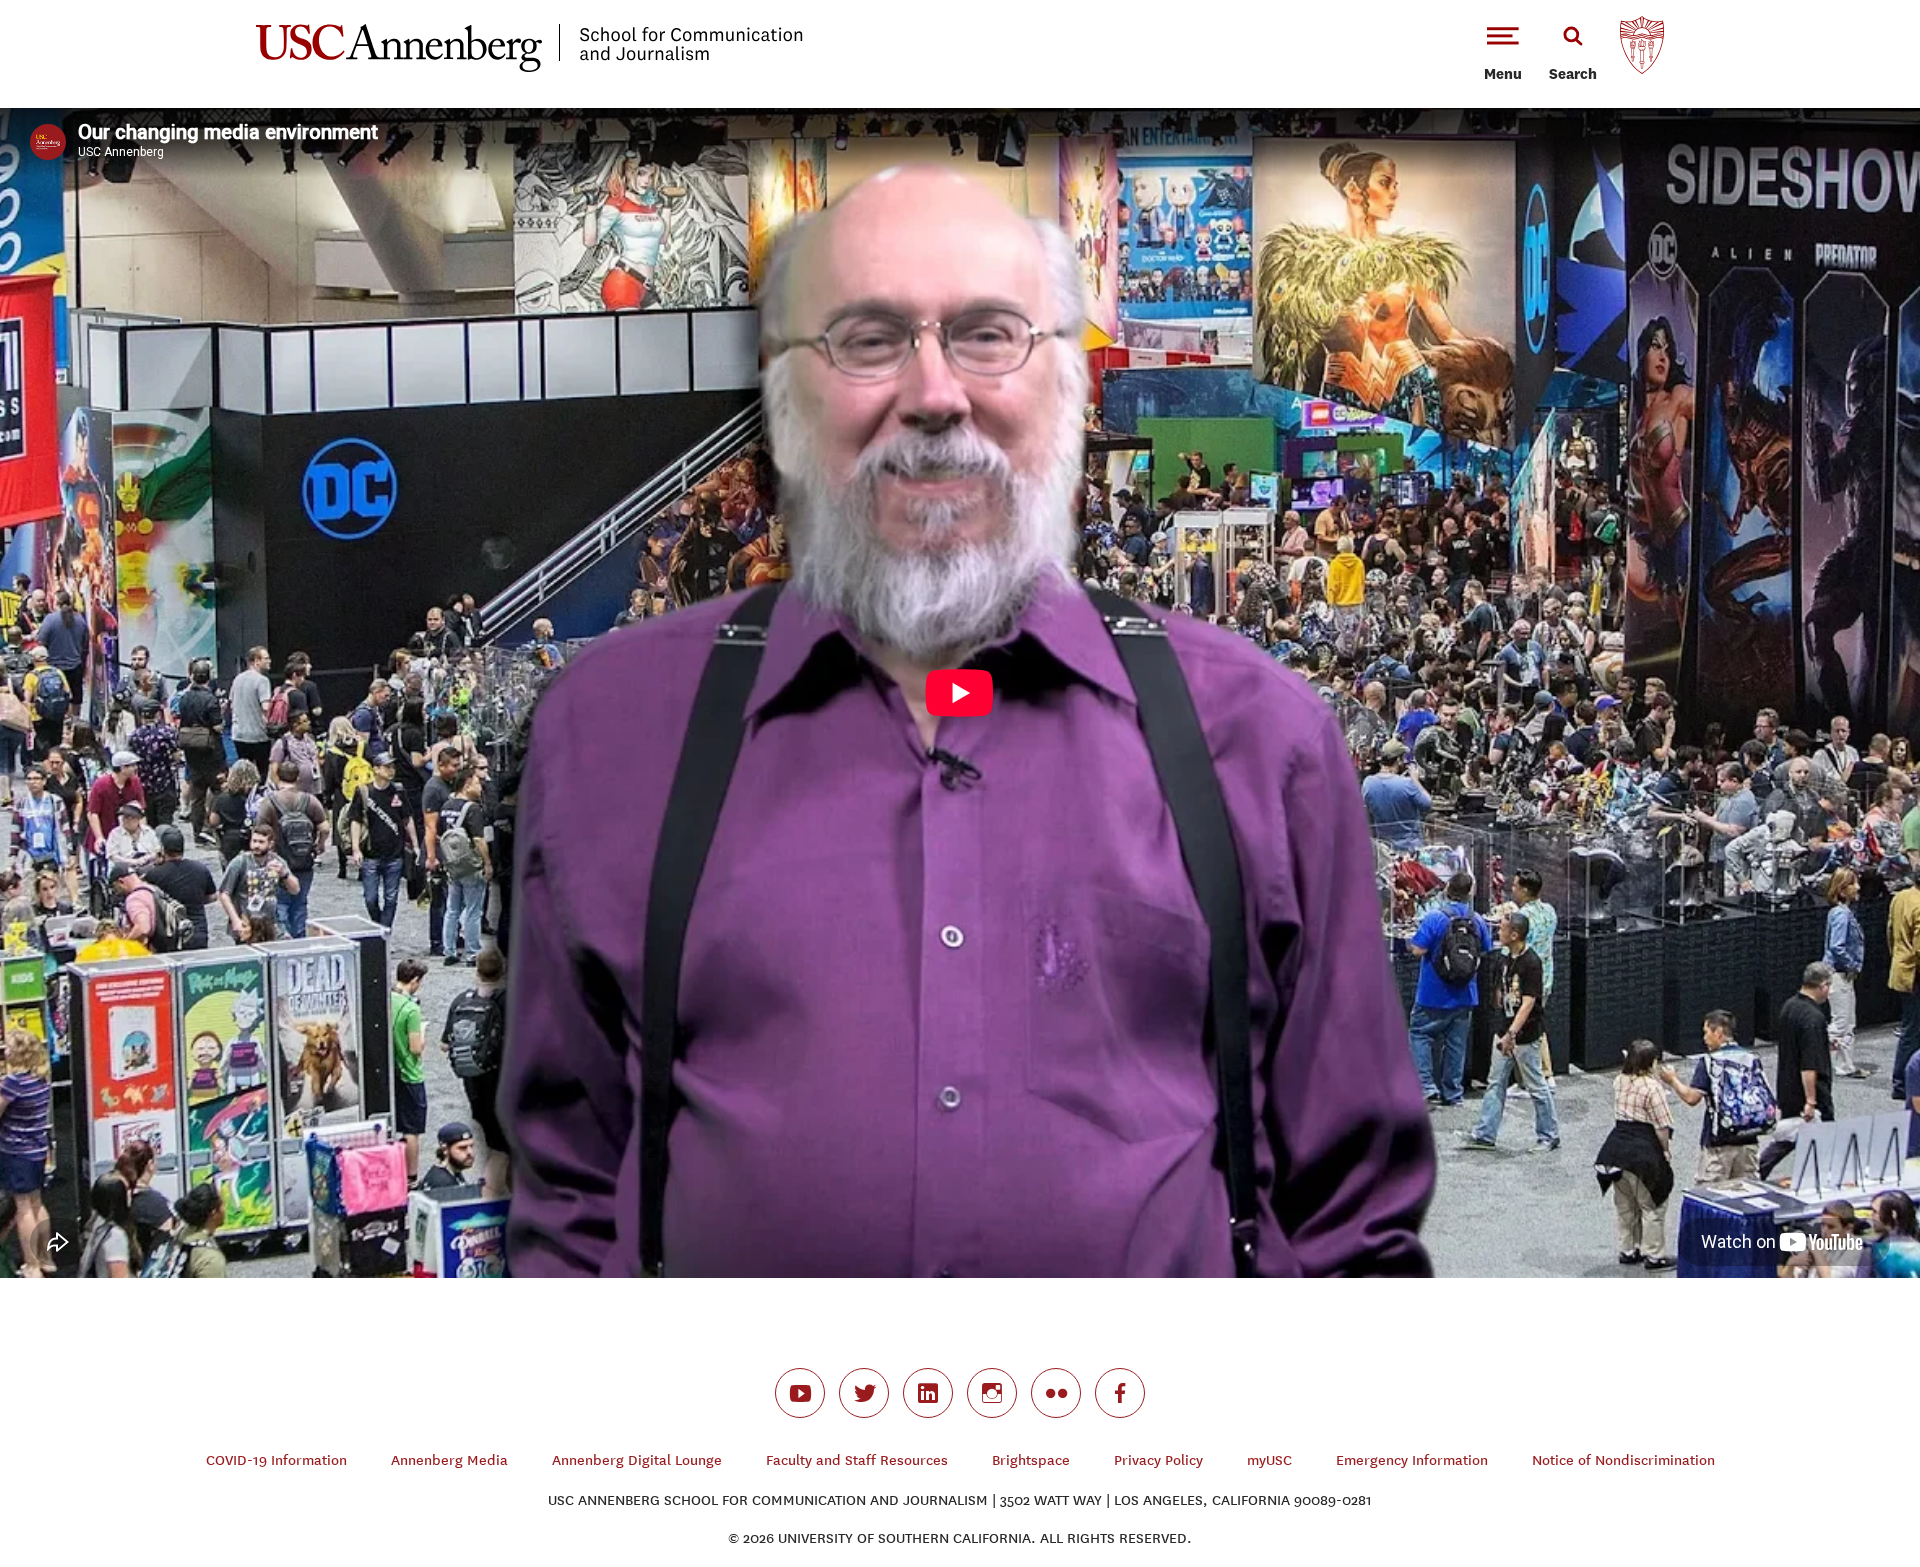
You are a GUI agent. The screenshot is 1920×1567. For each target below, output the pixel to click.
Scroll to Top (1834, 1481)
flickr (1056, 1393)
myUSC (1269, 1460)
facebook (1120, 1393)
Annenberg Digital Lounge (637, 1460)
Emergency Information (1412, 1460)
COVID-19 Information (276, 1460)
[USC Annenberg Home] (529, 68)
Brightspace (1031, 1460)
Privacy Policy (1158, 1460)
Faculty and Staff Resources (857, 1460)
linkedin (928, 1393)
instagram (992, 1393)
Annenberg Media (449, 1460)
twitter (864, 1393)
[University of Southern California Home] (1642, 50)
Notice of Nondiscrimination (1623, 1460)
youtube (800, 1393)
